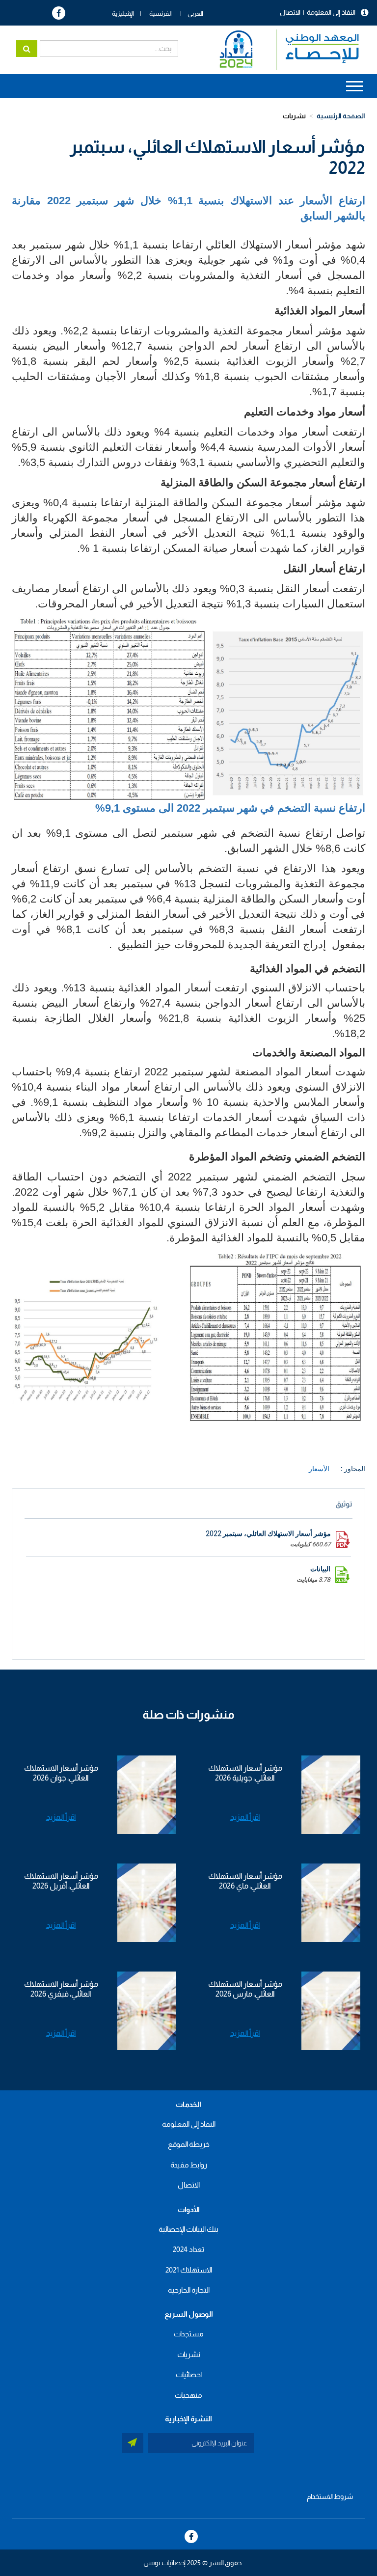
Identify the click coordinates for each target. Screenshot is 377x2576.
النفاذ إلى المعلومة (331, 12)
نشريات (294, 116)
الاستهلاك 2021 (189, 2270)
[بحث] (27, 49)
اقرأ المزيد (245, 1817)
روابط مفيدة (189, 2165)
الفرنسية (161, 14)
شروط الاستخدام (330, 2496)
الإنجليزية (123, 14)
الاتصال (290, 12)
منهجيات (188, 2395)
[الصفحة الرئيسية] (284, 50)
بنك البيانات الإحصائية (188, 2229)
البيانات (320, 1569)
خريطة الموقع (189, 2144)
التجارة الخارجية (189, 2290)
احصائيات (189, 2374)
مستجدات (189, 2334)
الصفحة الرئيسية (341, 116)
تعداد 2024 (188, 2249)
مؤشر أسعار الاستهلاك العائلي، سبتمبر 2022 (268, 1534)
